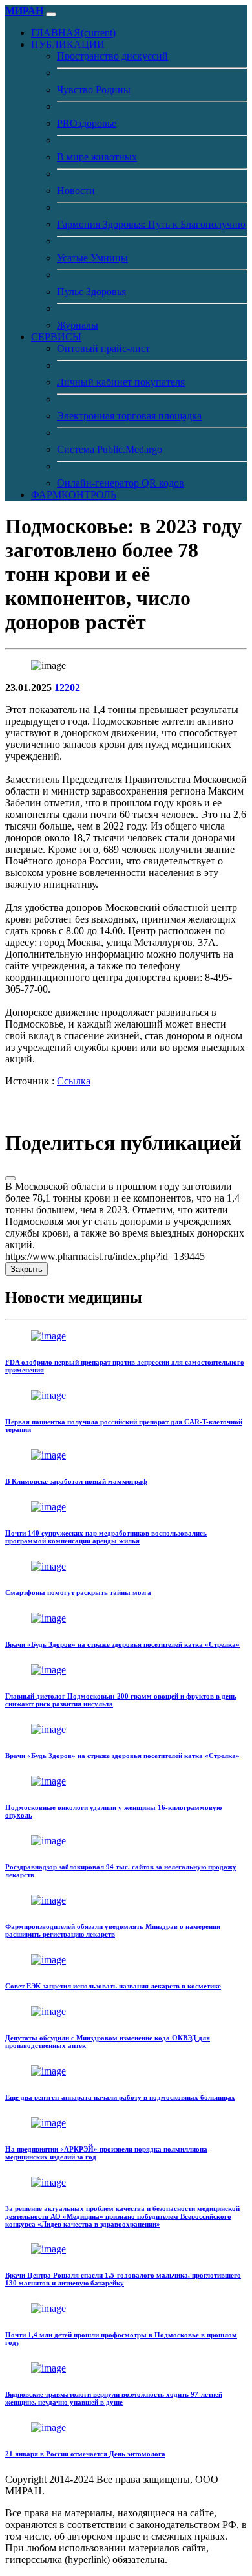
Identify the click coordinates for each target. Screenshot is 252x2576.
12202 (67, 688)
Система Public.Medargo (110, 449)
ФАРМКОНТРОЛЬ (74, 495)
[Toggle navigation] (51, 14)
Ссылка (74, 1081)
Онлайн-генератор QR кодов (121, 483)
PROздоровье (87, 123)
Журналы (78, 325)
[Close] (10, 1178)
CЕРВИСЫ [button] (56, 337)
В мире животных (97, 157)
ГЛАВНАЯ (73, 33)
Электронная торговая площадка (129, 416)
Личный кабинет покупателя (121, 382)
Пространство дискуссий (112, 56)
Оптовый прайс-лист (103, 348)
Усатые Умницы (92, 258)
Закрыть (26, 1269)
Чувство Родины (94, 90)
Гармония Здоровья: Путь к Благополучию (151, 224)
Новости (76, 191)
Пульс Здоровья (91, 292)
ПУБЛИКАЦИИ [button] (68, 44)
